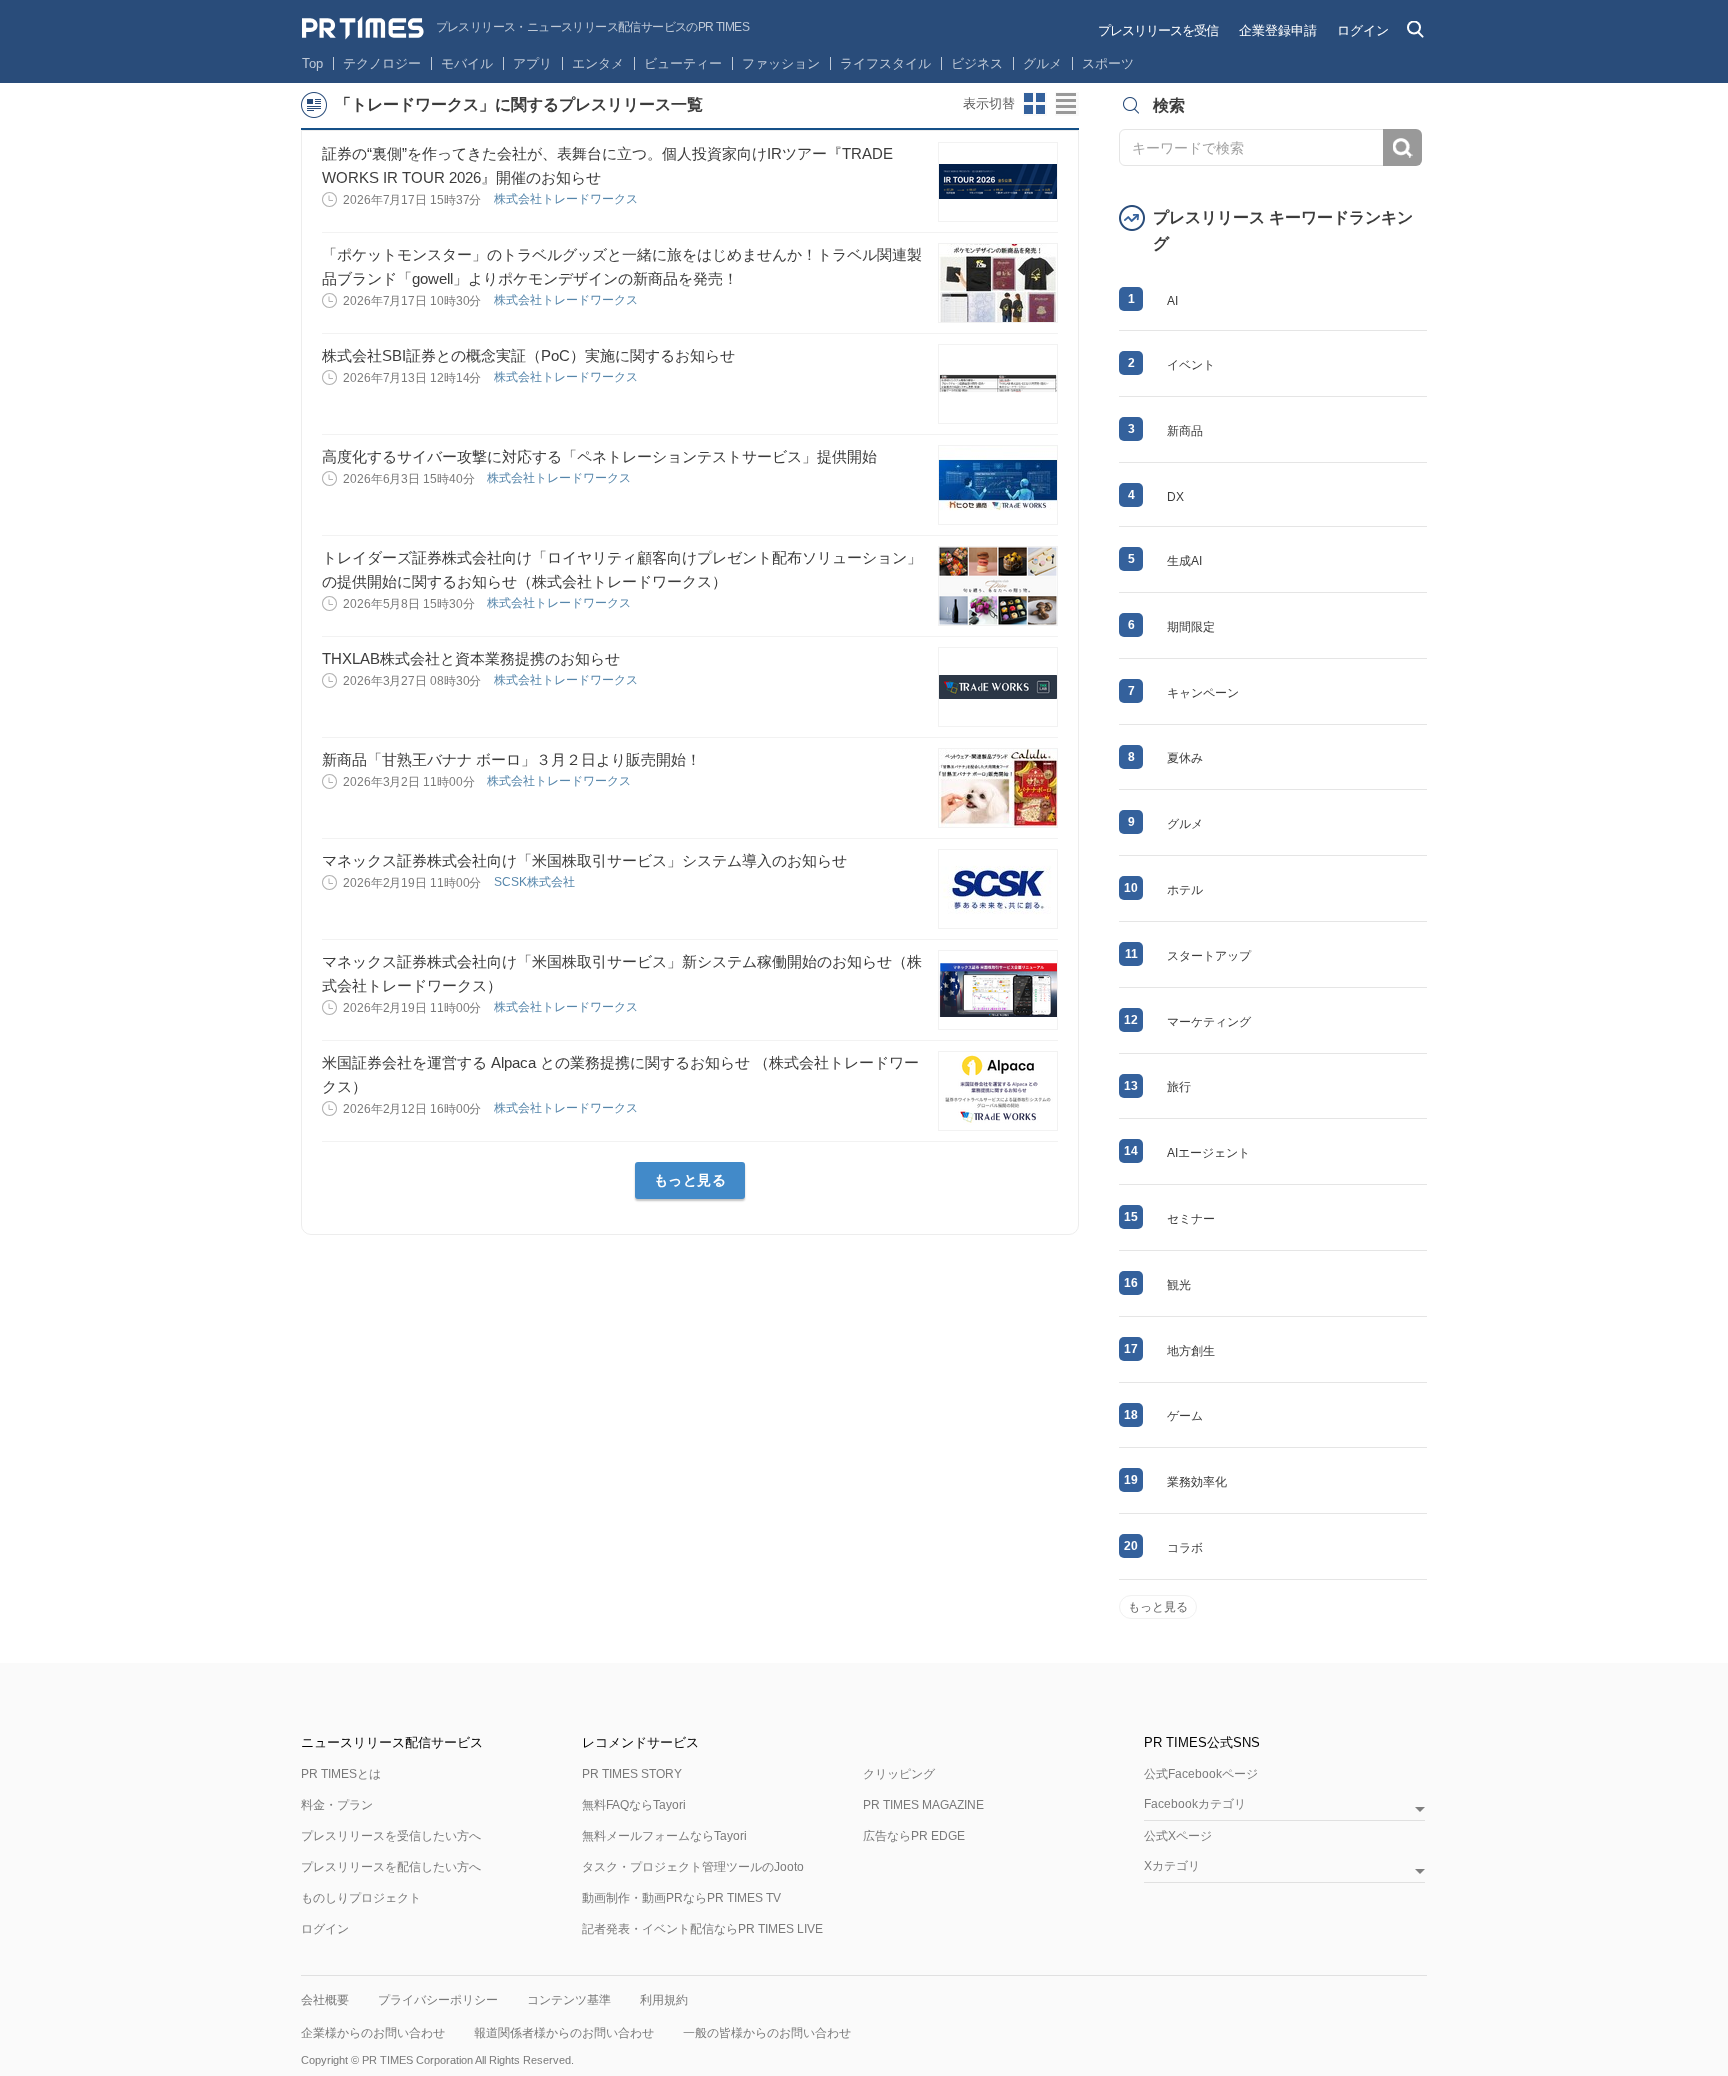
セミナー (1191, 1219)
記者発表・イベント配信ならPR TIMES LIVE (702, 1929)
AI (1172, 301)
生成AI (1184, 561)
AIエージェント (1208, 1153)
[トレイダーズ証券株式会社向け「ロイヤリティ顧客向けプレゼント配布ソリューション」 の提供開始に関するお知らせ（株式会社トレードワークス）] (998, 586)
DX (1175, 497)
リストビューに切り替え (1067, 104)
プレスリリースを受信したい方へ (391, 1836)
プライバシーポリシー (438, 2000)
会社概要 (325, 2000)
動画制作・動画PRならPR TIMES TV (681, 1898)
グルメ (1042, 63)
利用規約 (664, 2000)
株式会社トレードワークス (567, 199)
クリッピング (899, 1774)
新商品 (1185, 431)
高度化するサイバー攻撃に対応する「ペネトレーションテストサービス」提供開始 (599, 456)
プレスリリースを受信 (1158, 30)
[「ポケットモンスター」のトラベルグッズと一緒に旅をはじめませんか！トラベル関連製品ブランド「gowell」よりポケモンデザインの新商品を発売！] (998, 283)
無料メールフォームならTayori (664, 1836)
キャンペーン (1203, 693)
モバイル (467, 63)
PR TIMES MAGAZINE (923, 1805)
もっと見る (690, 1180)
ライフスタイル (885, 63)
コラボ (1185, 1548)
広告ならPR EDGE (914, 1836)
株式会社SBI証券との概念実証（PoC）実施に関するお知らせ (528, 355)
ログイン (1363, 30)
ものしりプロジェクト (361, 1898)
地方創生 (1191, 1351)
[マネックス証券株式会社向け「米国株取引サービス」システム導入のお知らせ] (998, 889)
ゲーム (1185, 1416)
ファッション (781, 63)
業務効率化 (1197, 1482)
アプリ (532, 63)
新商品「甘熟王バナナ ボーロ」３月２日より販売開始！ (511, 759)
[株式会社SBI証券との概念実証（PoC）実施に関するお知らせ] (998, 384)
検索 (1402, 147)
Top (312, 63)
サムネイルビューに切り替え (1035, 104)
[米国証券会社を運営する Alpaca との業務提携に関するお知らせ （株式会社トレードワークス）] (998, 1091)
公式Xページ (1178, 1836)
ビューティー (683, 63)
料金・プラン (337, 1805)
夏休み (1185, 758)
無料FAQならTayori (634, 1805)
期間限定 (1191, 627)
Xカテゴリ (1172, 1866)
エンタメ (598, 63)
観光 (1179, 1285)
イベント (1191, 365)
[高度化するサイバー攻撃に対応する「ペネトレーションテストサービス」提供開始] (998, 485)
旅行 (1179, 1087)
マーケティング (1209, 1022)
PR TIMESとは (341, 1774)
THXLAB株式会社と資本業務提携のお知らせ (471, 658)
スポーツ (1108, 63)
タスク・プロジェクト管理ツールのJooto (693, 1867)
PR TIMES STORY (632, 1774)
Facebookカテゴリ (1195, 1804)
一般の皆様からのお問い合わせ (767, 2033)
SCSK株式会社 (536, 882)
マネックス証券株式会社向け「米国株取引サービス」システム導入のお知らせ (584, 860)
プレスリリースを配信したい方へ (391, 1867)
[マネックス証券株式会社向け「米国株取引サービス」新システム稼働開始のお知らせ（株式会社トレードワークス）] (998, 990)
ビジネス (977, 63)
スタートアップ (1209, 956)
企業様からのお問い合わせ (373, 2033)
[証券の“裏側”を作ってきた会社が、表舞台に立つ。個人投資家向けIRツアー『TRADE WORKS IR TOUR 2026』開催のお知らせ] (998, 182)
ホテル (1185, 890)
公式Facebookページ (1201, 1774)
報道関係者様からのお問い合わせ (564, 2033)
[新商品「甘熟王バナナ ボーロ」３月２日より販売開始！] (998, 788)
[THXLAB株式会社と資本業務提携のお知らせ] (998, 687)
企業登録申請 (1278, 30)
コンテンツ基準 (569, 2000)
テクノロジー (382, 63)
